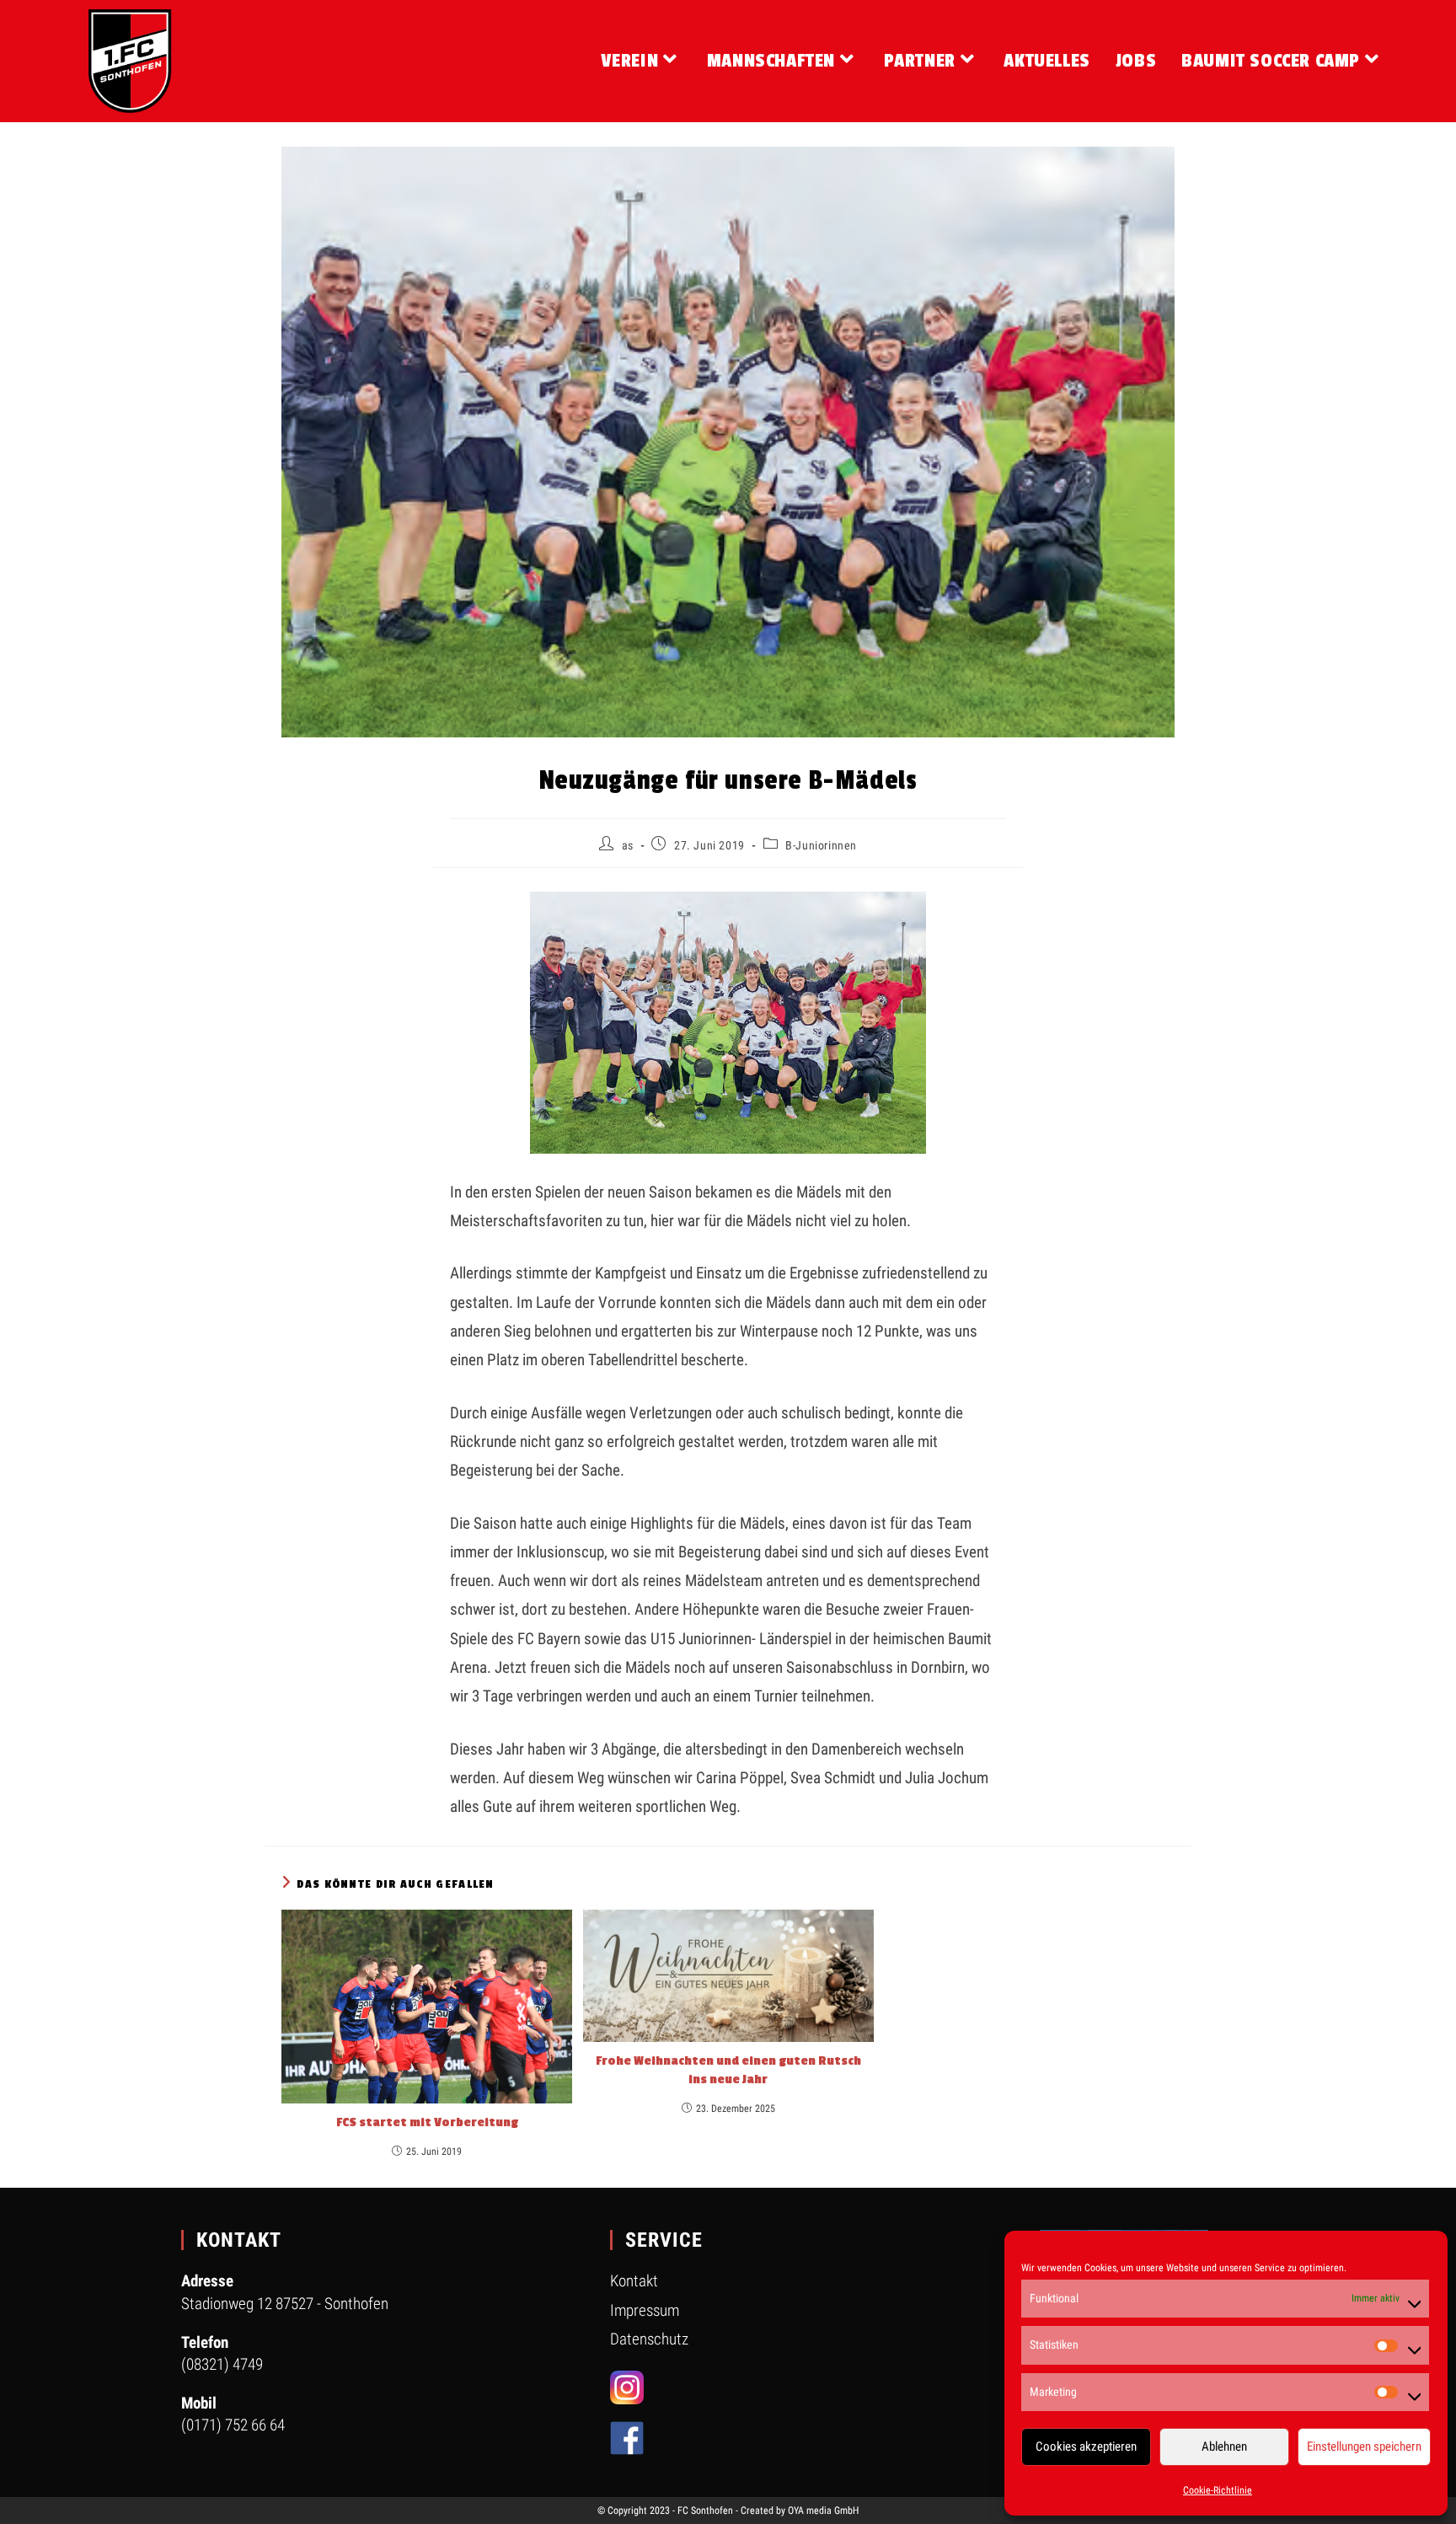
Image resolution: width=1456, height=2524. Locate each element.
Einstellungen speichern (1364, 2446)
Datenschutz (649, 2339)
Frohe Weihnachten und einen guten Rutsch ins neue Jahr (728, 2070)
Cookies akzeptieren (1086, 2446)
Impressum (645, 2310)
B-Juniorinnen (821, 845)
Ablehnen (1224, 2446)
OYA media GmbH (823, 2511)
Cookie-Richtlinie (1218, 2490)
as (628, 845)
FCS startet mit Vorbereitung (427, 2122)
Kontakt (634, 2281)
